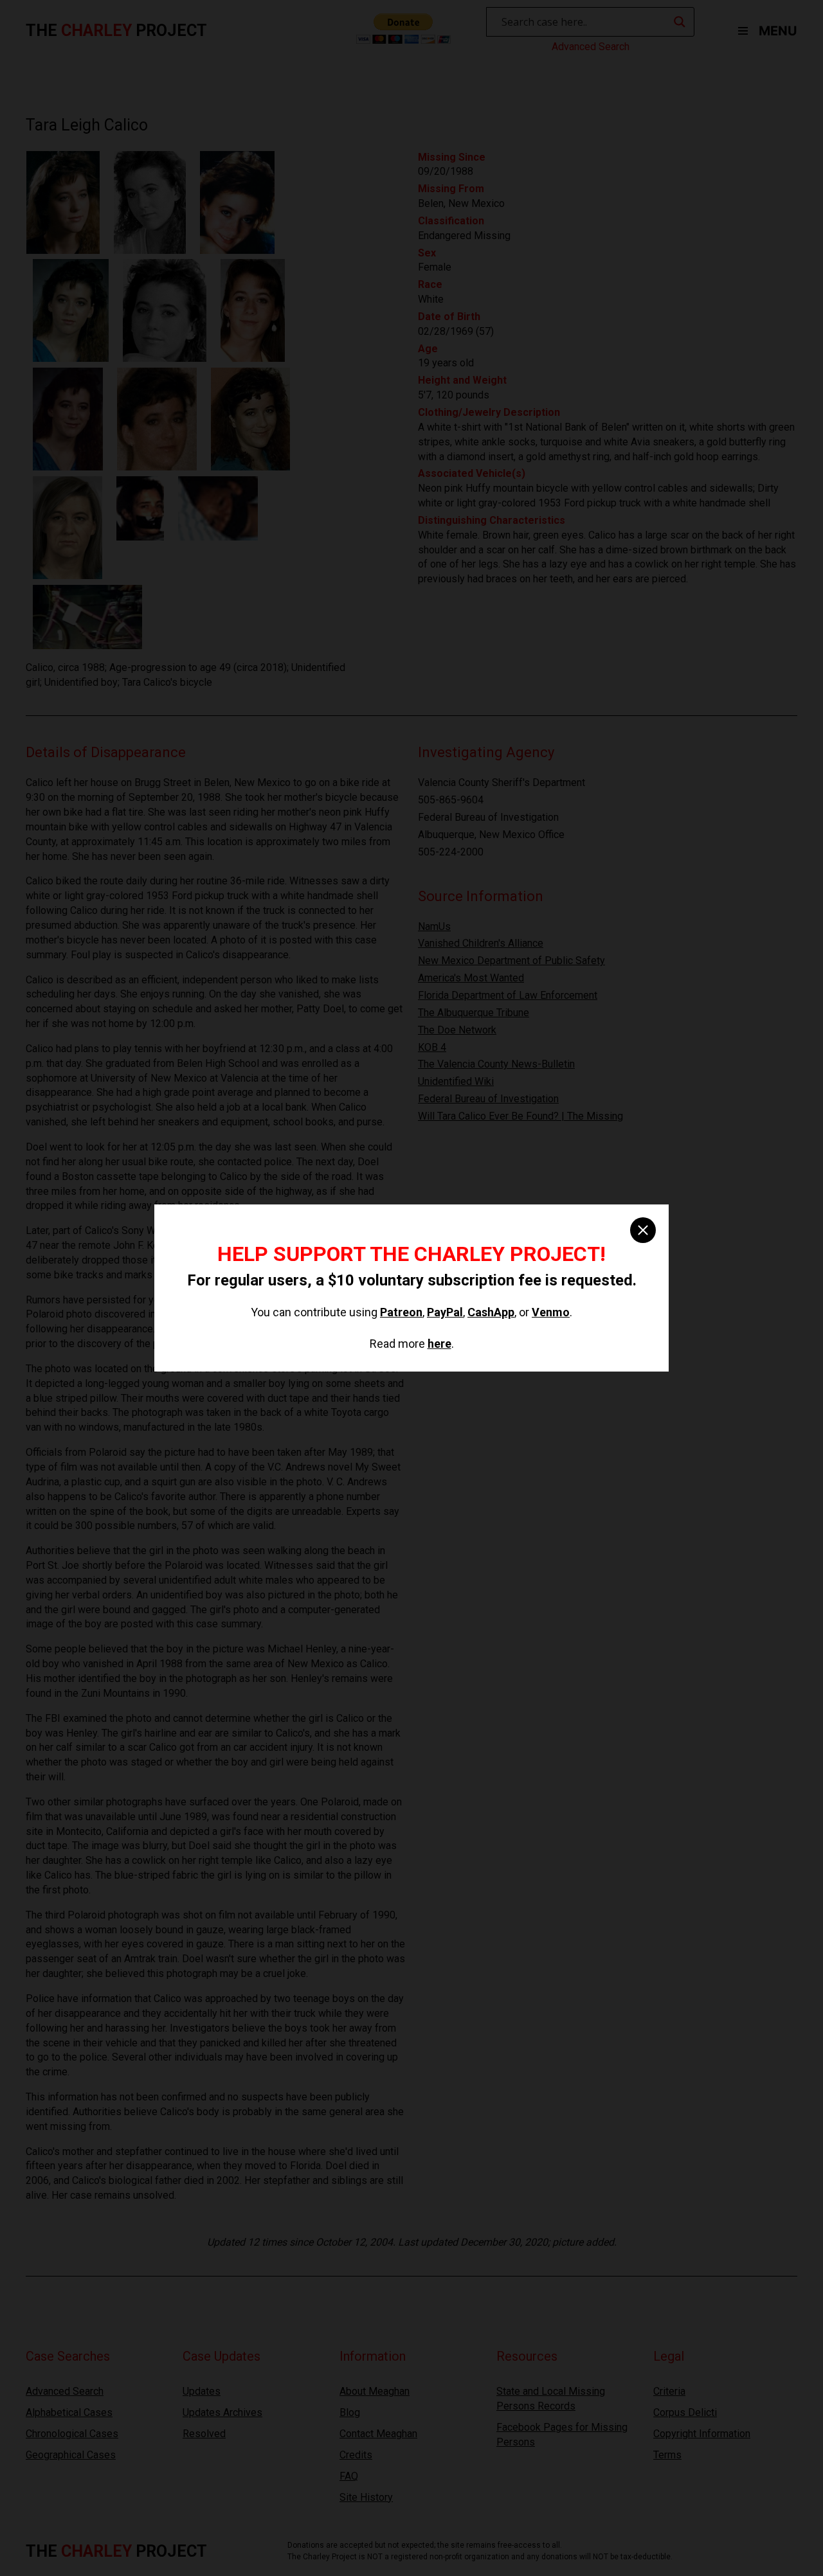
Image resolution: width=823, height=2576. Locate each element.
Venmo (551, 1312)
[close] (643, 1230)
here (439, 1344)
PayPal (445, 1312)
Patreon (401, 1312)
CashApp (491, 1312)
